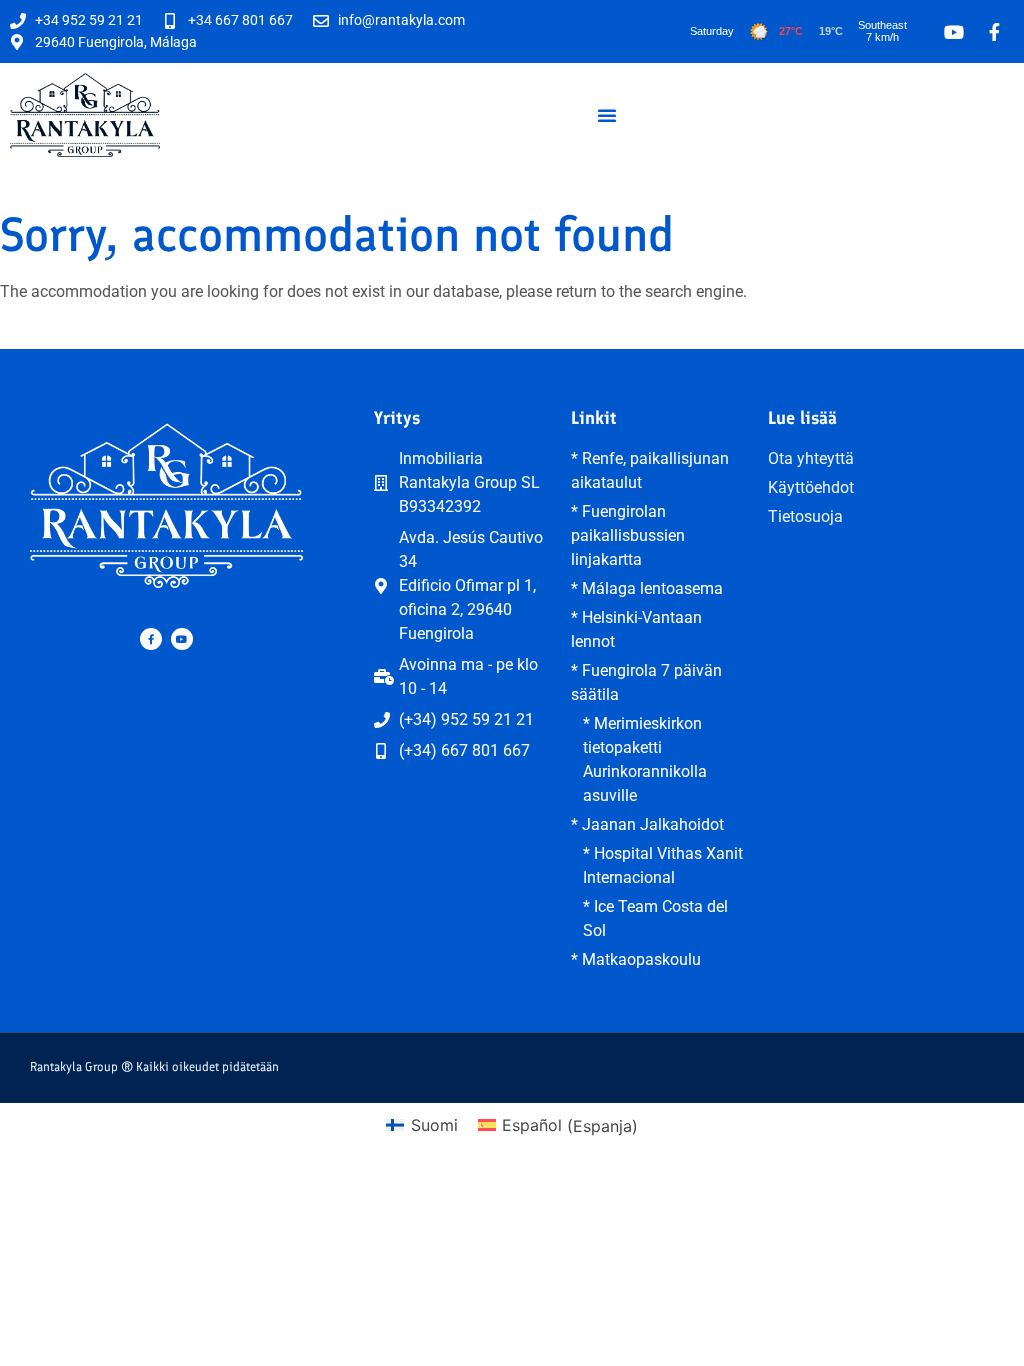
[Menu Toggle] (607, 115)
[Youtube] (182, 639)
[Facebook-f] (151, 639)
